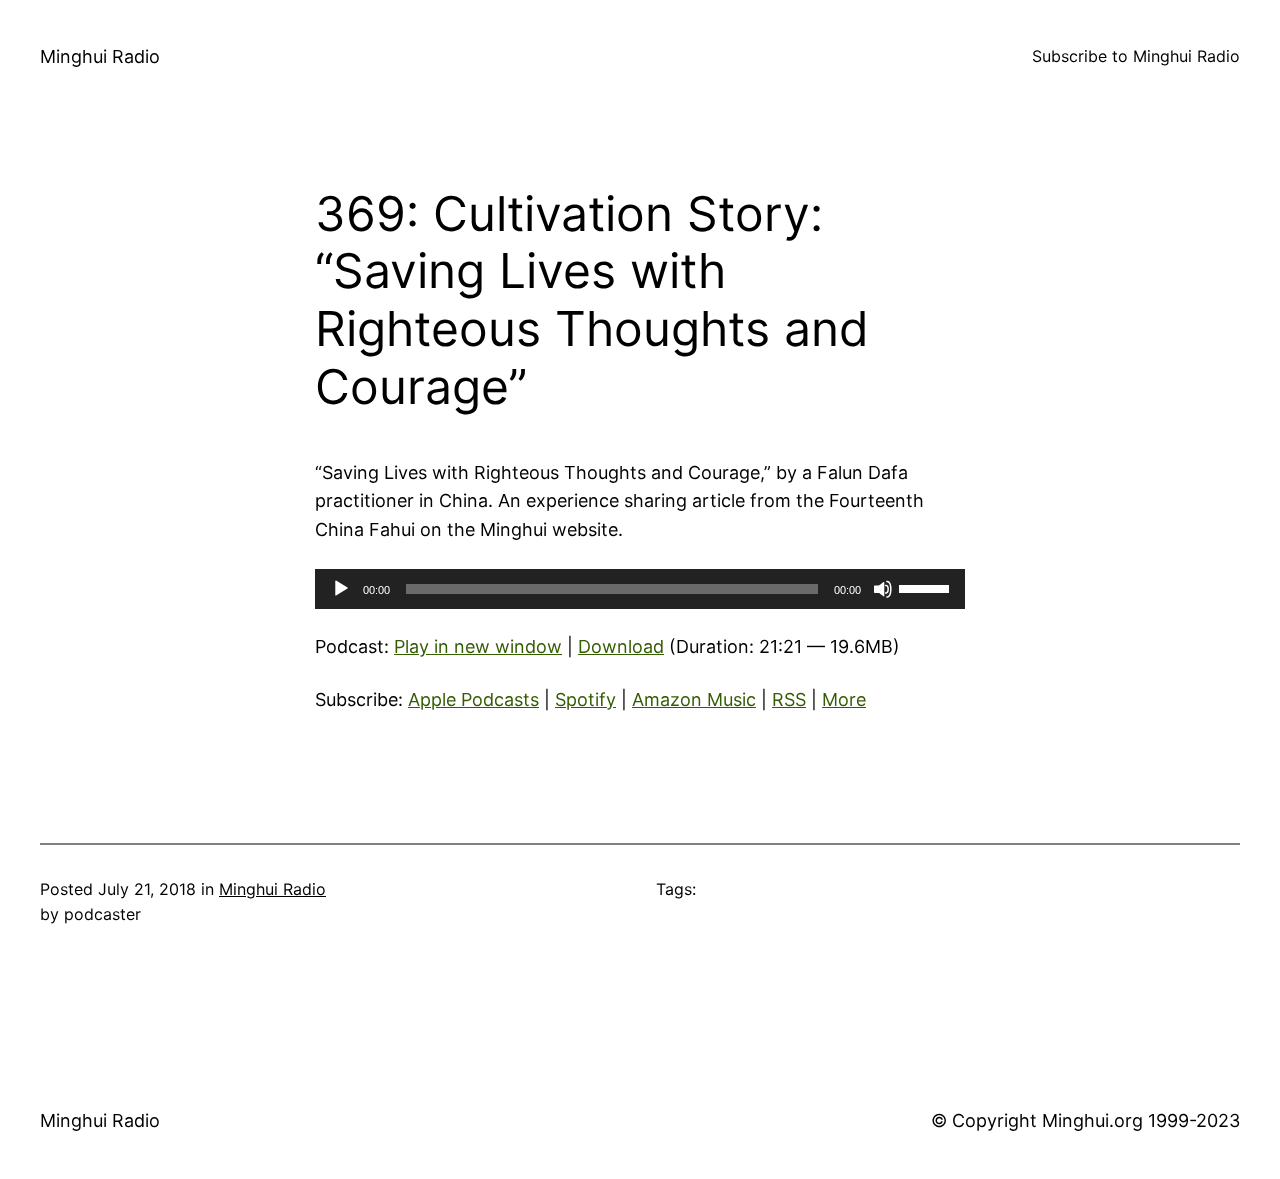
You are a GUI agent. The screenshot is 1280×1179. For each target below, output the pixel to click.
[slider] (927, 587)
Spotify (585, 699)
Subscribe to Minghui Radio (1136, 56)
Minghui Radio (100, 56)
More (844, 699)
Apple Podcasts (473, 699)
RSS (789, 699)
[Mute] (883, 589)
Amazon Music (694, 699)
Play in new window (478, 646)
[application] (640, 589)
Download (621, 646)
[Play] (341, 589)
